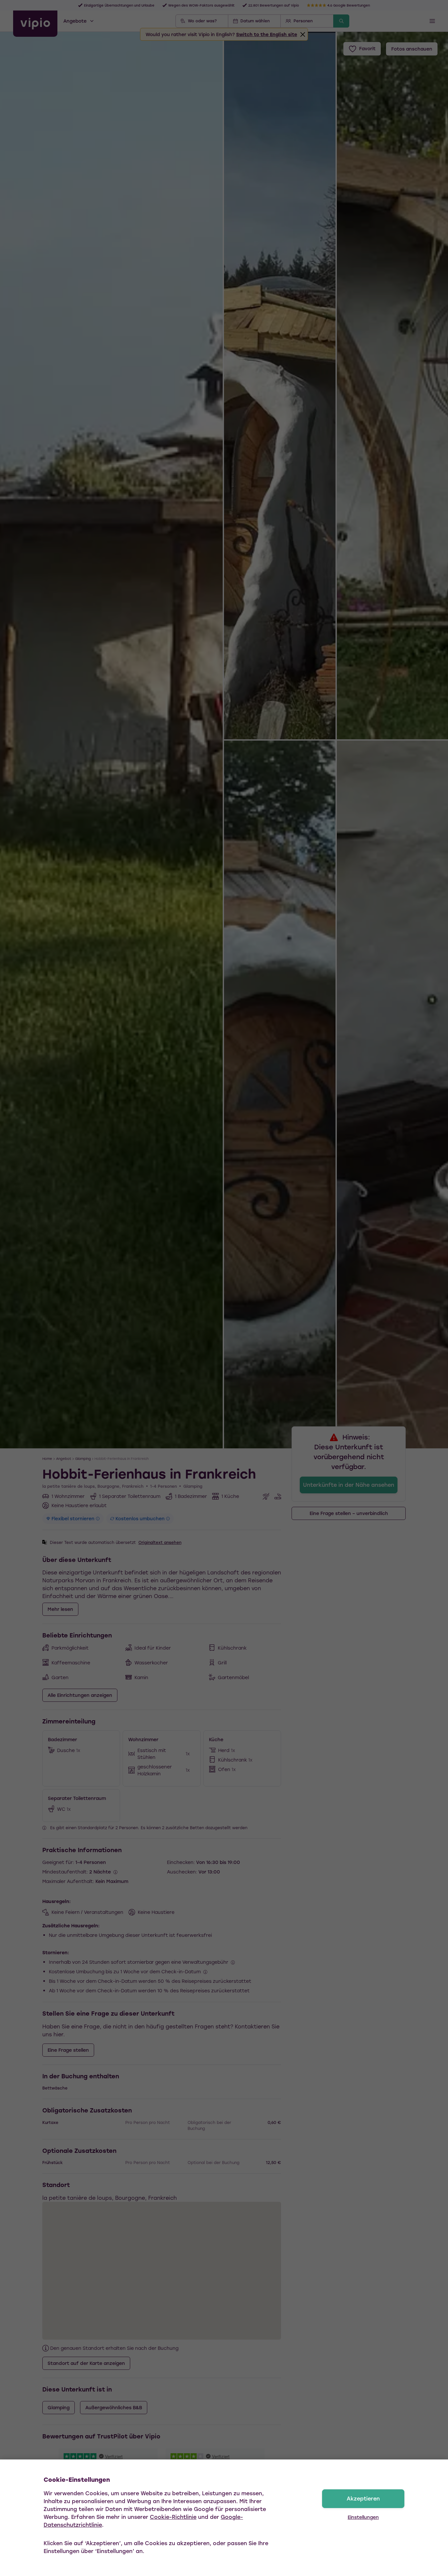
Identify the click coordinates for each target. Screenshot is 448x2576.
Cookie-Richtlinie (173, 2517)
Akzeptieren (363, 2498)
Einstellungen (363, 2517)
